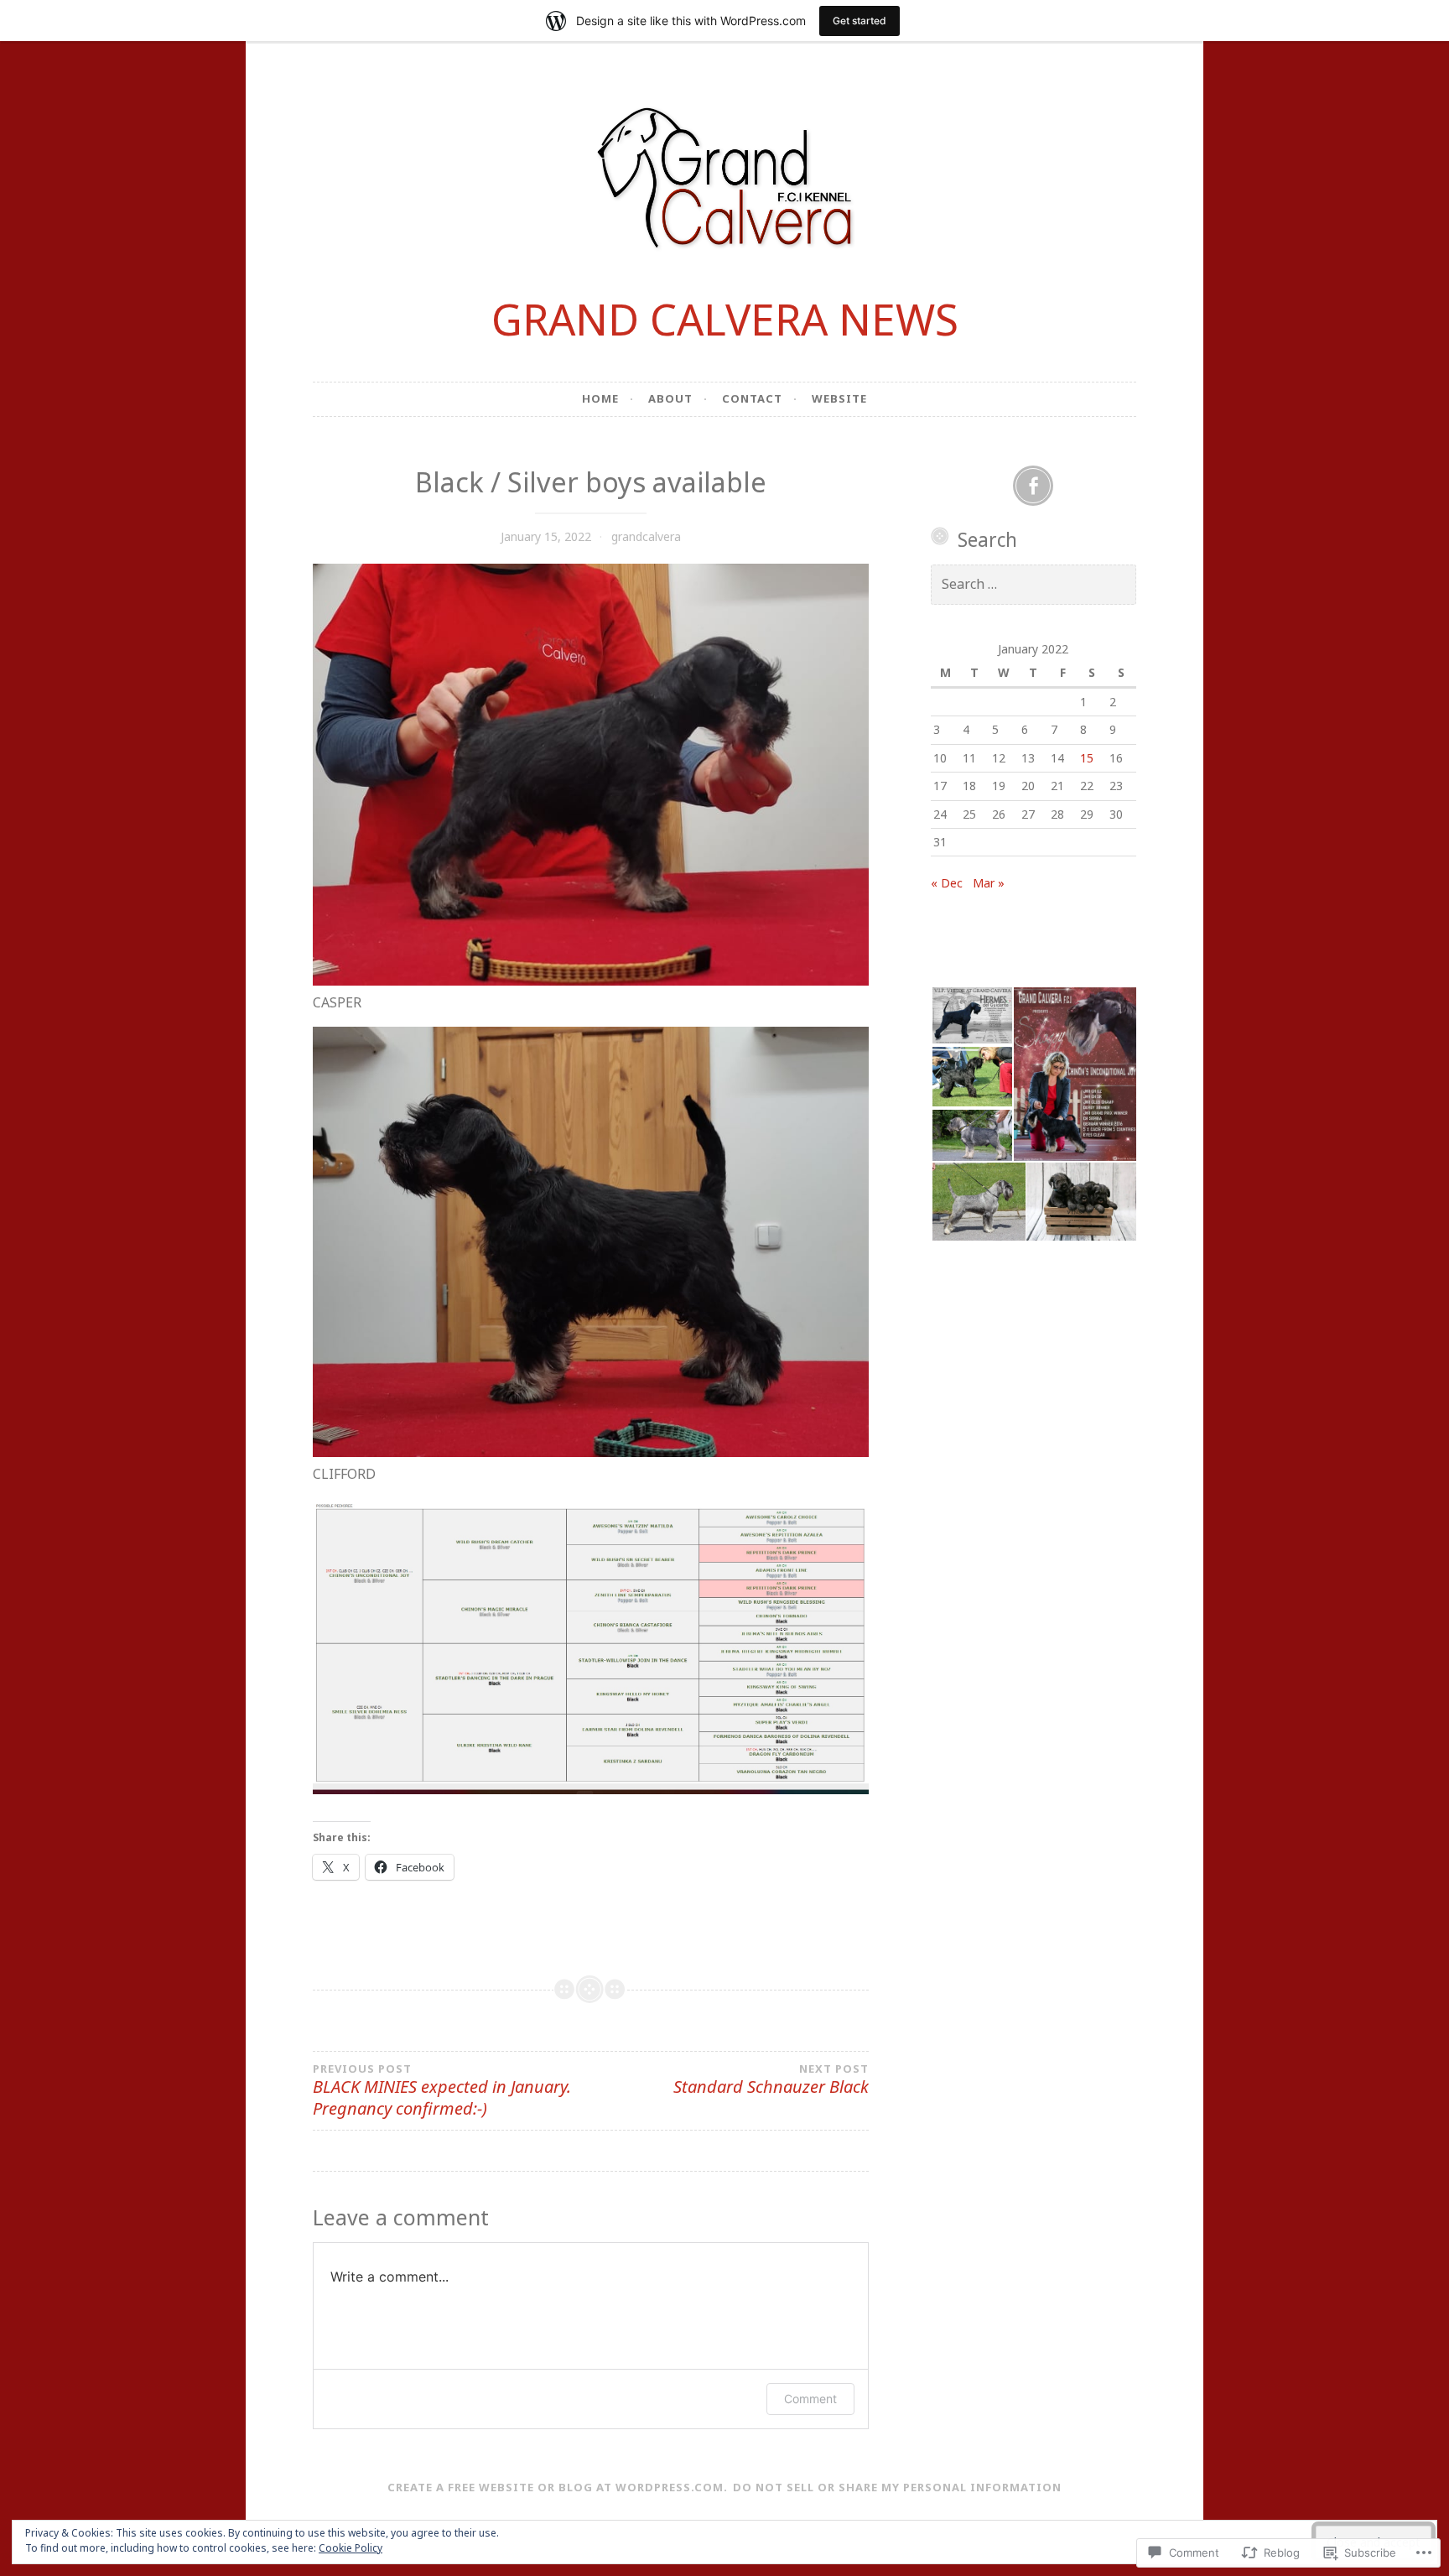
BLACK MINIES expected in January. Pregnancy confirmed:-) (442, 2091)
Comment (810, 2399)
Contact (752, 398)
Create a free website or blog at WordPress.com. (558, 2487)
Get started (860, 21)
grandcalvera (646, 536)
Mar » (989, 883)
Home (600, 398)
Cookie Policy (351, 2548)
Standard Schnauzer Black (771, 2080)
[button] (971, 1015)
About (670, 398)
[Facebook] (1033, 486)
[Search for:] (1034, 584)
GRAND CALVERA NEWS (725, 319)
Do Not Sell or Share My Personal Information (897, 2487)
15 (1087, 758)
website (839, 398)
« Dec (947, 883)
